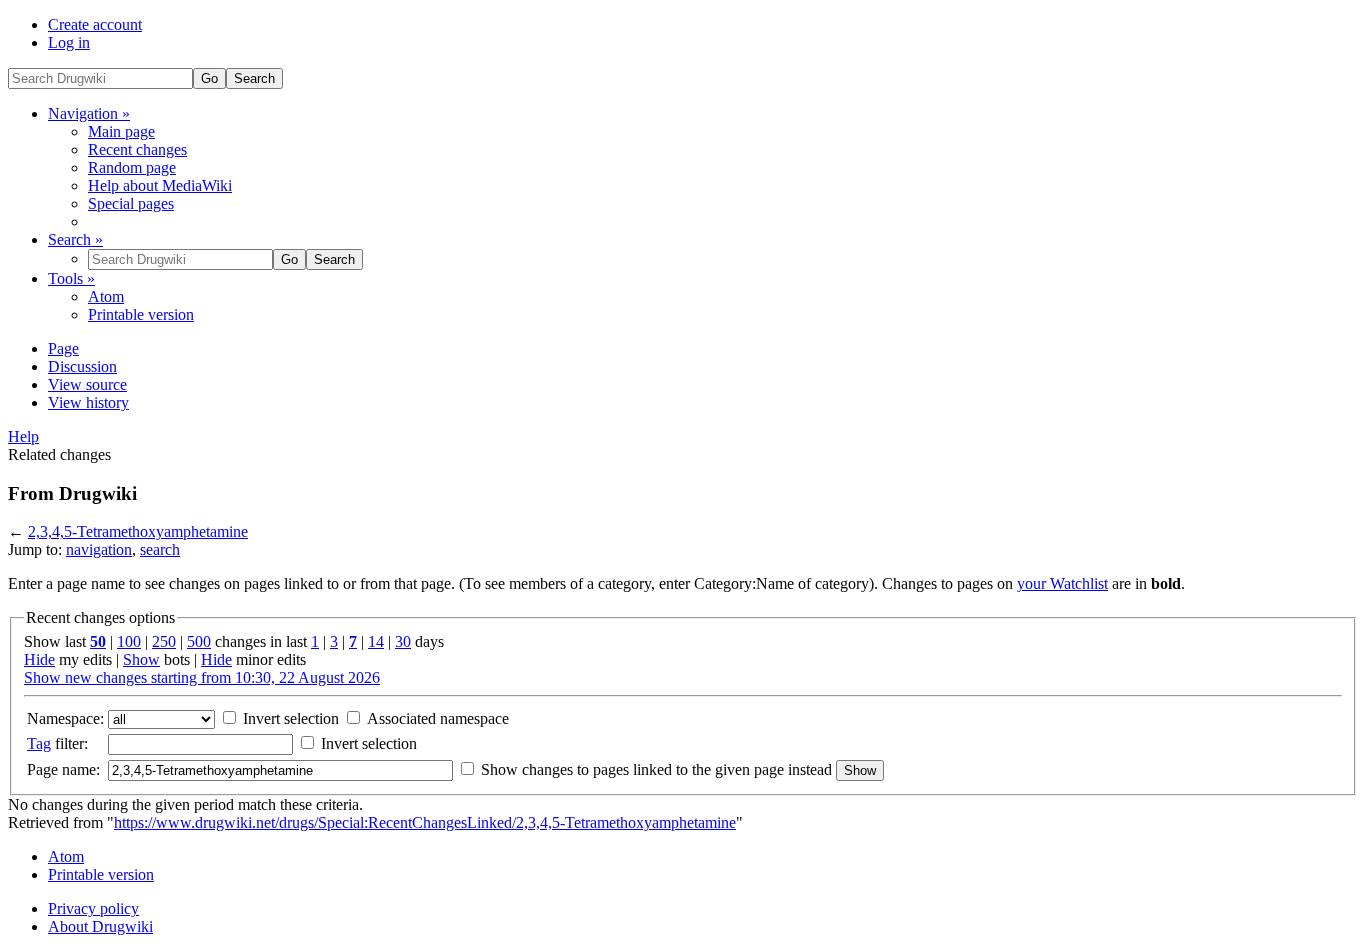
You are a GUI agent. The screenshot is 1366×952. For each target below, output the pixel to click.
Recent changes (137, 149)
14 (376, 641)
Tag (39, 743)
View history (88, 402)
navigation (99, 549)
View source (87, 384)
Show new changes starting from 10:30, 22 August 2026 (202, 677)
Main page (121, 131)
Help (23, 436)
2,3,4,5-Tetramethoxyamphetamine (138, 531)
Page (63, 348)
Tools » (71, 278)
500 (199, 641)
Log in (69, 42)
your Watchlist (1062, 583)
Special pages (131, 203)
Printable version (141, 314)
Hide (39, 659)
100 (129, 641)
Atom (106, 296)
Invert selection (289, 718)
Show (141, 659)
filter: (57, 743)
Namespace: (65, 718)
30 (403, 641)
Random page (132, 167)
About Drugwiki (100, 926)
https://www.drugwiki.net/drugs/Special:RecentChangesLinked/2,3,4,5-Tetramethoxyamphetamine (425, 822)
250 (164, 641)
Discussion (82, 366)
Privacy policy (93, 908)
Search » (75, 239)
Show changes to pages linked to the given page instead (656, 769)
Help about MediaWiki (160, 185)
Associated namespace (436, 718)
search (160, 549)
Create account (95, 24)
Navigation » (89, 113)
